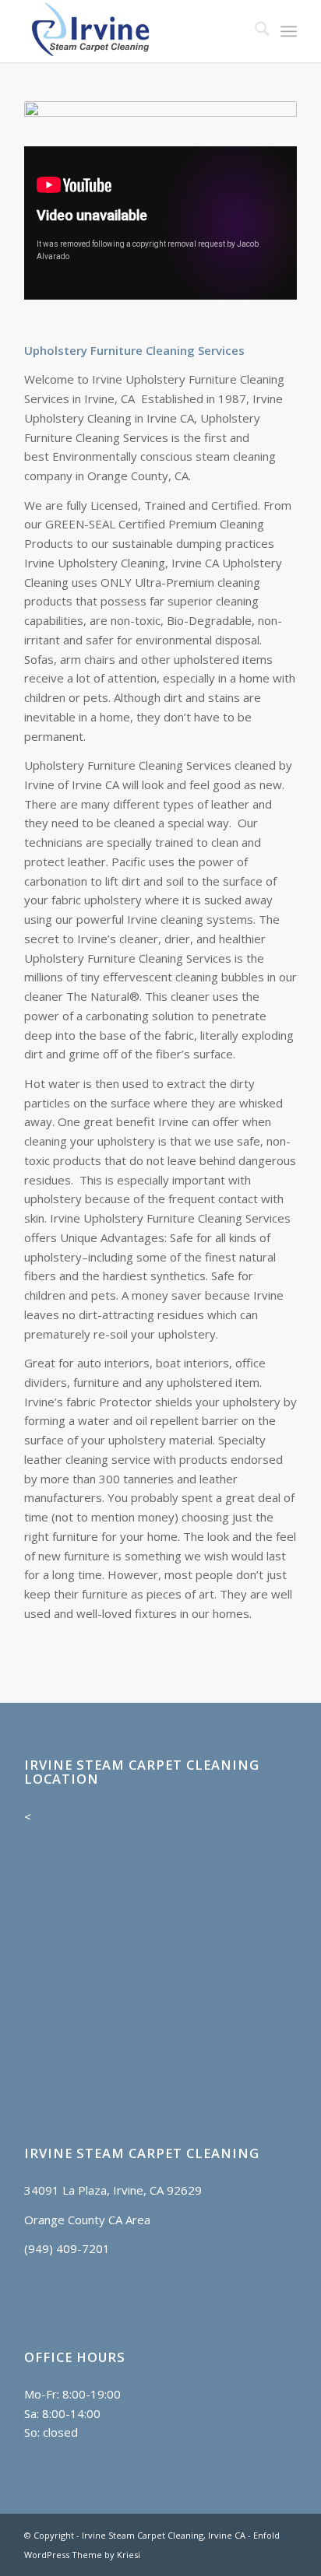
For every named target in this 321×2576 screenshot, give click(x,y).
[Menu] (289, 31)
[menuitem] (254, 31)
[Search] (254, 31)
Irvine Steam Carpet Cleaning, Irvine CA (164, 2535)
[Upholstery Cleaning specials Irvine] (160, 116)
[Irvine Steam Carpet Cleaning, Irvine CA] (133, 31)
